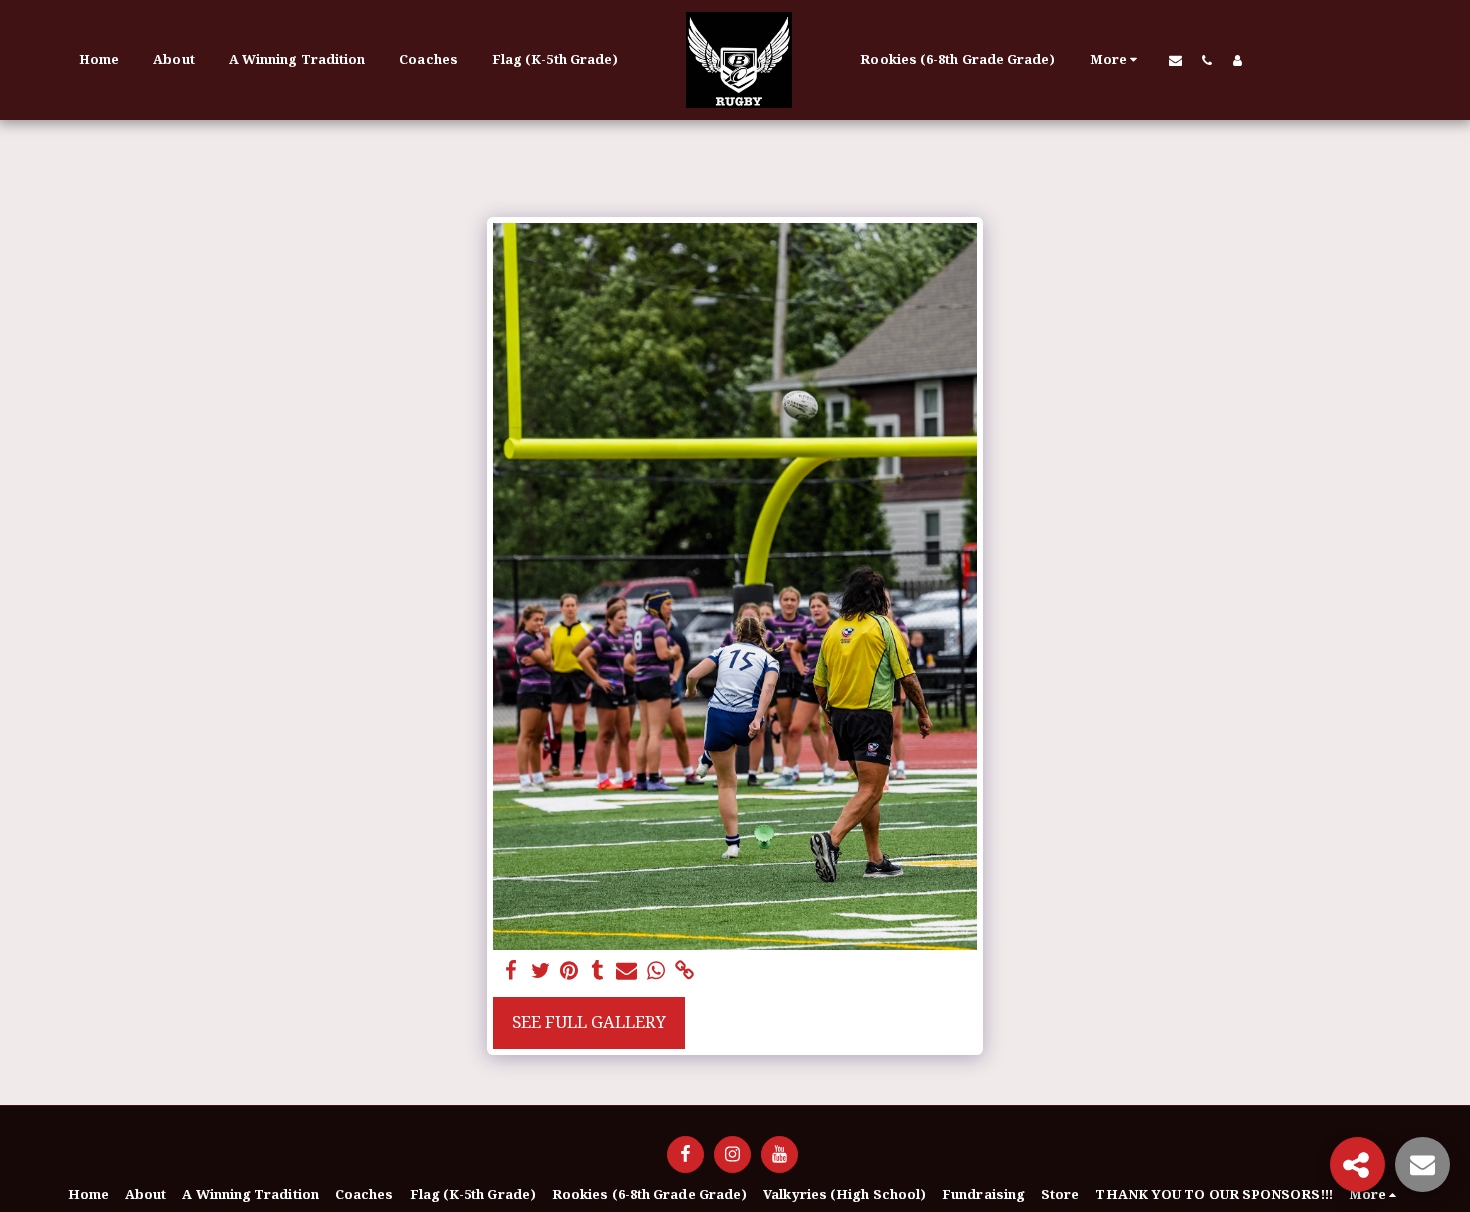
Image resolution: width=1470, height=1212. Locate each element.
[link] (684, 971)
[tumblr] (598, 971)
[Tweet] (540, 971)
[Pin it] (569, 971)
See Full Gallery (589, 1021)
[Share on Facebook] (511, 971)
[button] (1175, 60)
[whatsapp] (655, 971)
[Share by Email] (626, 971)
